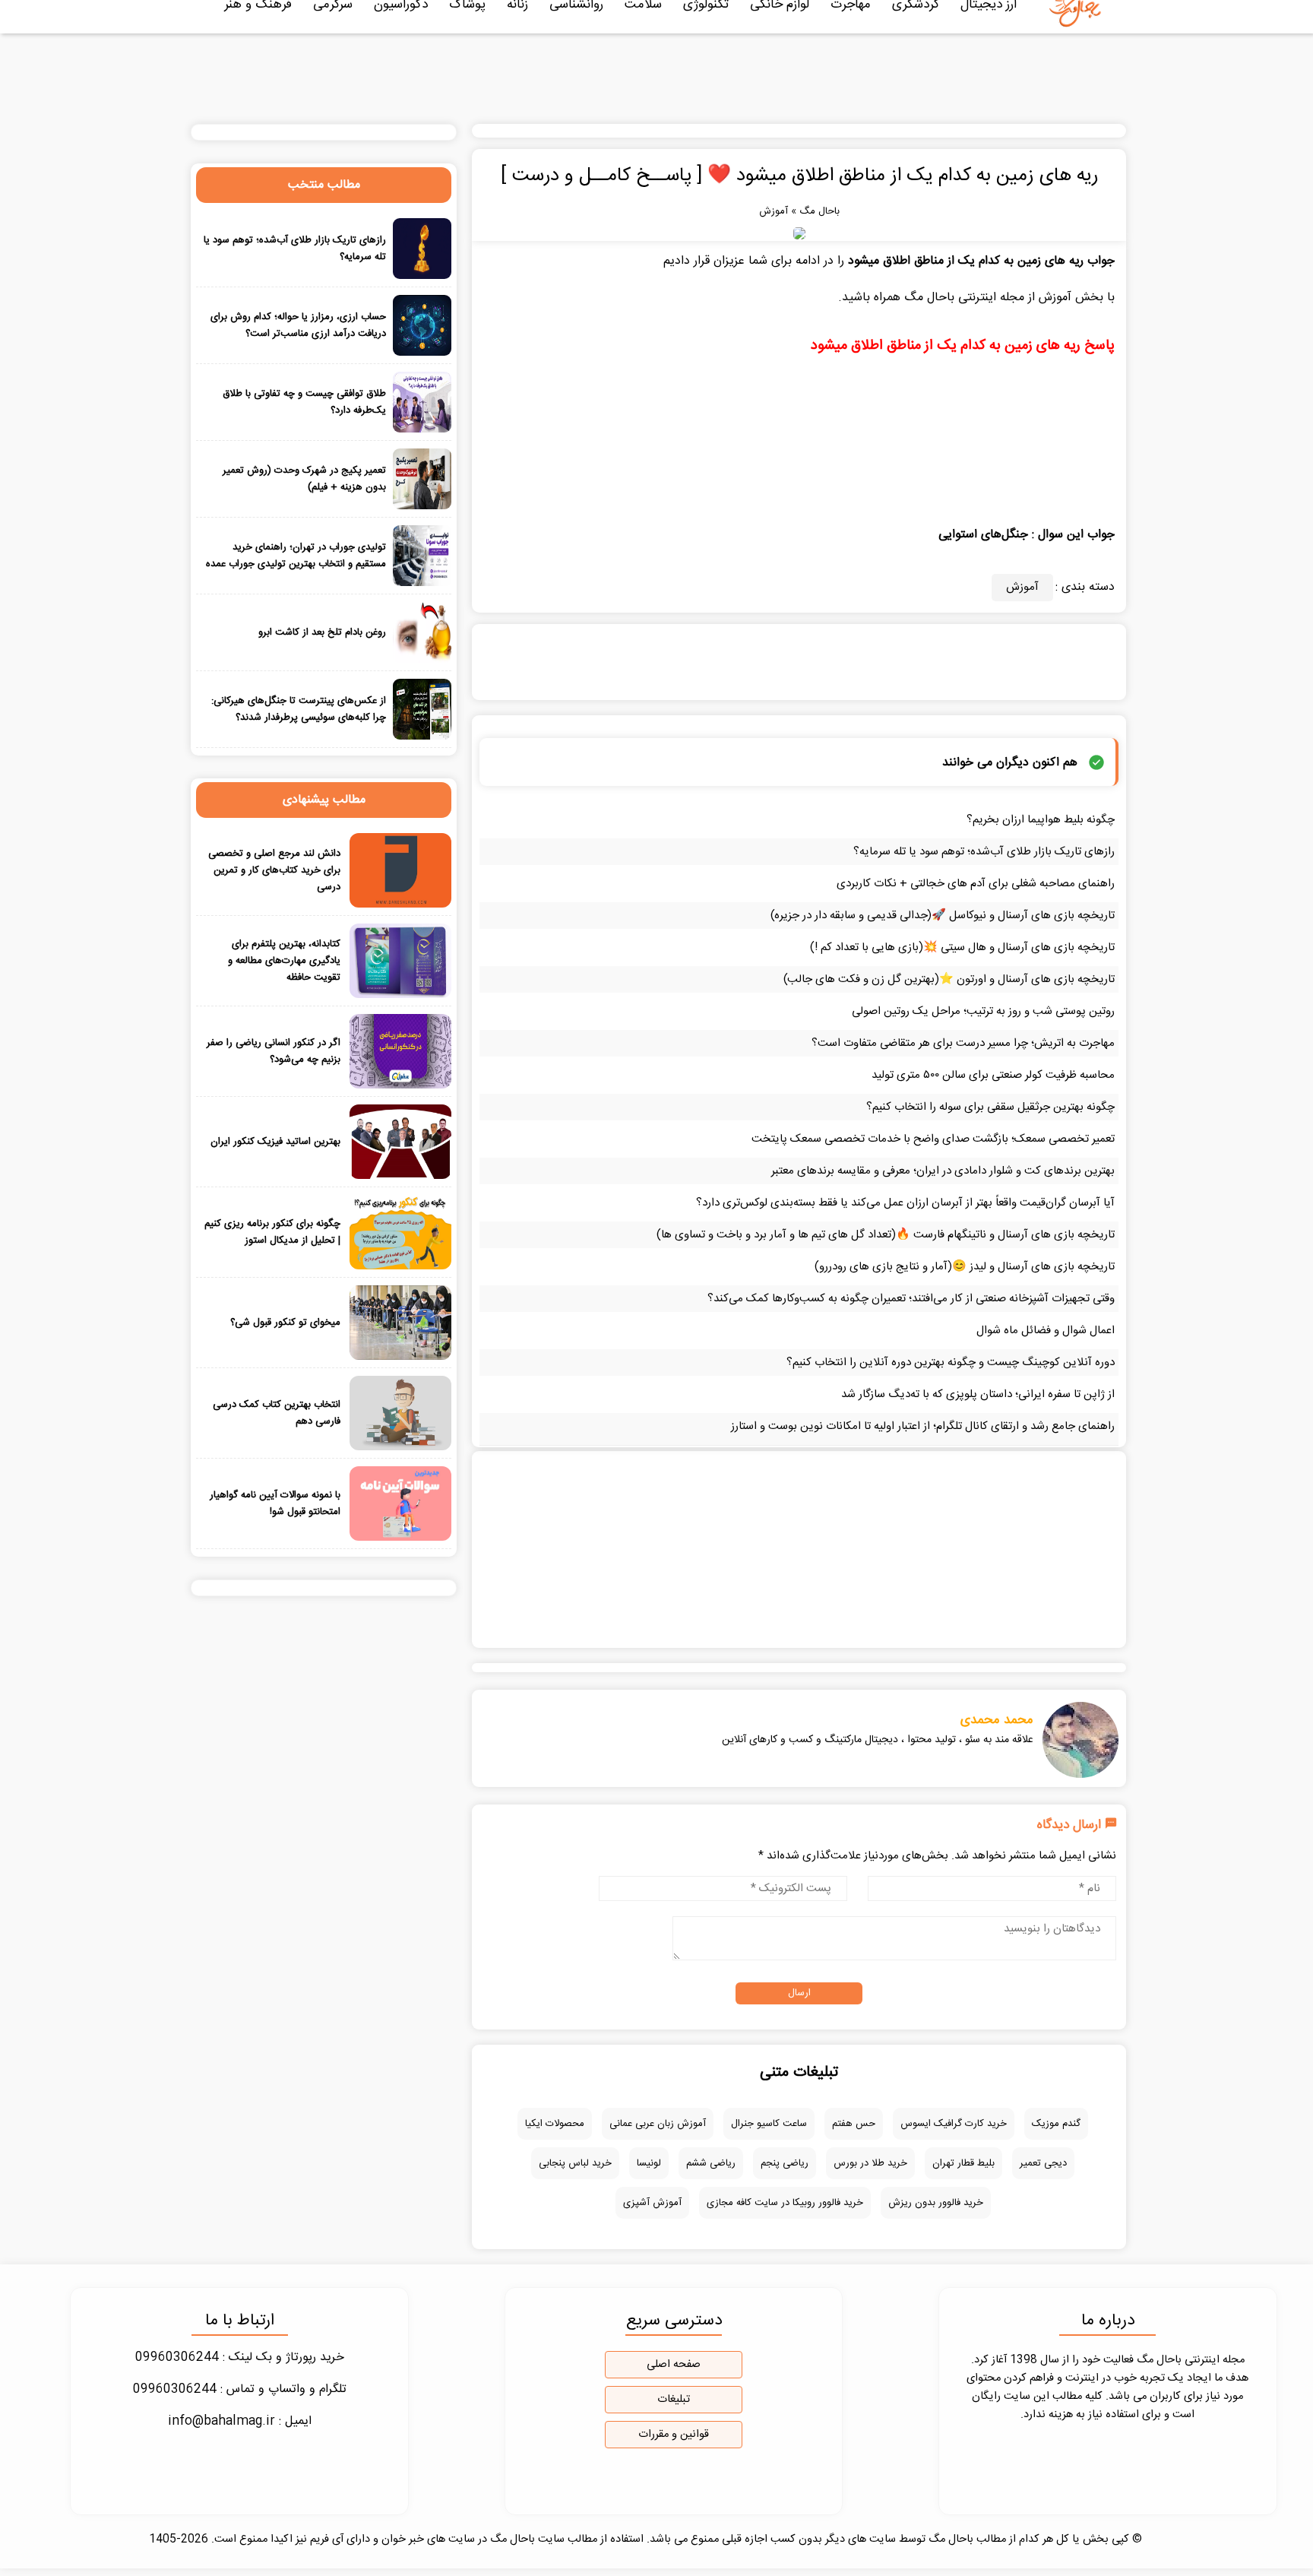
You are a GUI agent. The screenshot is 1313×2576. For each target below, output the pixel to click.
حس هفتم (854, 2124)
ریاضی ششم (711, 2163)
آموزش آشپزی (652, 2203)
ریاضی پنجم (785, 2163)
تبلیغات (674, 2400)
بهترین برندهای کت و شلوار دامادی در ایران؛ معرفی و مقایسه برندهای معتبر (943, 1171)
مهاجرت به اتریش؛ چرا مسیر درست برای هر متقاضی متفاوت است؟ (963, 1043)
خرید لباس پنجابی (575, 2163)
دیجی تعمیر (1043, 2163)
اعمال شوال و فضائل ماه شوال (1046, 1331)
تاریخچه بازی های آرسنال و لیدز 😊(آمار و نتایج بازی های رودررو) (965, 1267)
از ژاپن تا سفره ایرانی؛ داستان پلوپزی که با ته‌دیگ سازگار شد (978, 1394)
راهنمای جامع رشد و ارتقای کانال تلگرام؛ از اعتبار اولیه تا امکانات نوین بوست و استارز (923, 1426)
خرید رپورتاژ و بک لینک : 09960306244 (240, 2357)
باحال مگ (819, 211)
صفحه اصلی (674, 2365)
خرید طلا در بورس (870, 2163)
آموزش (774, 211)
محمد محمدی (997, 1720)
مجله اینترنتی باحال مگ (964, 298)
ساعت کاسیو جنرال (769, 2124)
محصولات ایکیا (555, 2124)
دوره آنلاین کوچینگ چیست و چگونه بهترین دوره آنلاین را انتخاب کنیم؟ (951, 1362)
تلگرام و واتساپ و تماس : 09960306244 (240, 2389)
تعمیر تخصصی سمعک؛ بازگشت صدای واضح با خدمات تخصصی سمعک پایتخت (933, 1139)
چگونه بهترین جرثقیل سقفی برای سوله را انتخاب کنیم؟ (990, 1107)
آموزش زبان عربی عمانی (658, 2124)
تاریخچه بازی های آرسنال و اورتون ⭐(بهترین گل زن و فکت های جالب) (949, 979)
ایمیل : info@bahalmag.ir (240, 2421)
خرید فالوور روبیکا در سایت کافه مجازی (785, 2203)
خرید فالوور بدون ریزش (936, 2203)
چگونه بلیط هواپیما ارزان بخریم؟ (1041, 820)
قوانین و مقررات (674, 2435)
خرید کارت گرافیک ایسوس (954, 2124)
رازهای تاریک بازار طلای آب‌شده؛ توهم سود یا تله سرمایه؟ (984, 852)
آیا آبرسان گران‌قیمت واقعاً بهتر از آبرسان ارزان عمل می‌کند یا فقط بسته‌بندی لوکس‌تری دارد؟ (905, 1203)
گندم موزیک (1056, 2124)
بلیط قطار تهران (963, 2163)
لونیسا (649, 2163)
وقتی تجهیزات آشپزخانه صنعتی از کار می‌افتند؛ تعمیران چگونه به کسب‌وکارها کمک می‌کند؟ (911, 1299)
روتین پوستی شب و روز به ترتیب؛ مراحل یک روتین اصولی (983, 1011)
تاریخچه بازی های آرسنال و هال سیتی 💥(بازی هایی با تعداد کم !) (962, 947)
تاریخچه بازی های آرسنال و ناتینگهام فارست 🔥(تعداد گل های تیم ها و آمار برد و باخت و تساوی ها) (886, 1235)
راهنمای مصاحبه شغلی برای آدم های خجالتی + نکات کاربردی (976, 884)
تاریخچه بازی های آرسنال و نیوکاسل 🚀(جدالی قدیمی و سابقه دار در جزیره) (943, 916)
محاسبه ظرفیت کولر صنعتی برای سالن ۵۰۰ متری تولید (993, 1075)
